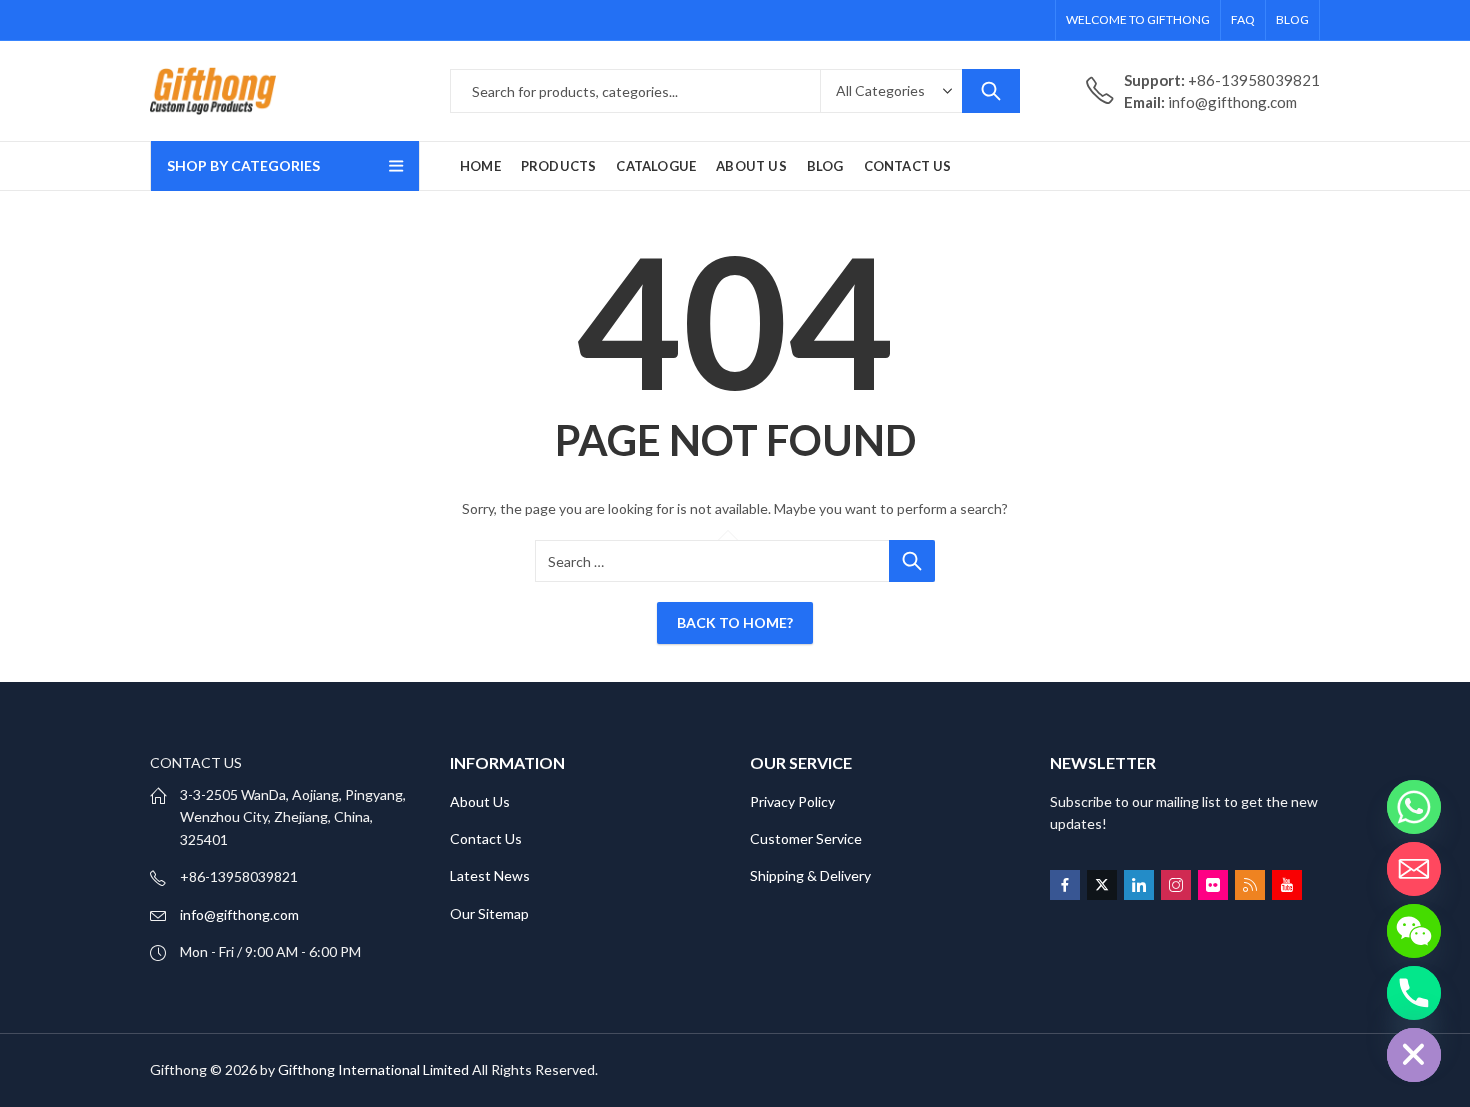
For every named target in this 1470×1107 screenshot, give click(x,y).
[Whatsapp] (1414, 807)
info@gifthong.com (239, 914)
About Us (480, 801)
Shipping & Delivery (810, 875)
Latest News (490, 875)
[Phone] (1414, 993)
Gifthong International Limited (373, 1069)
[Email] (1414, 869)
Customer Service (806, 838)
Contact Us (486, 838)
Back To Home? (735, 622)
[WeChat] (1414, 931)
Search (991, 91)
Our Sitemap (489, 913)
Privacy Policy (792, 801)
